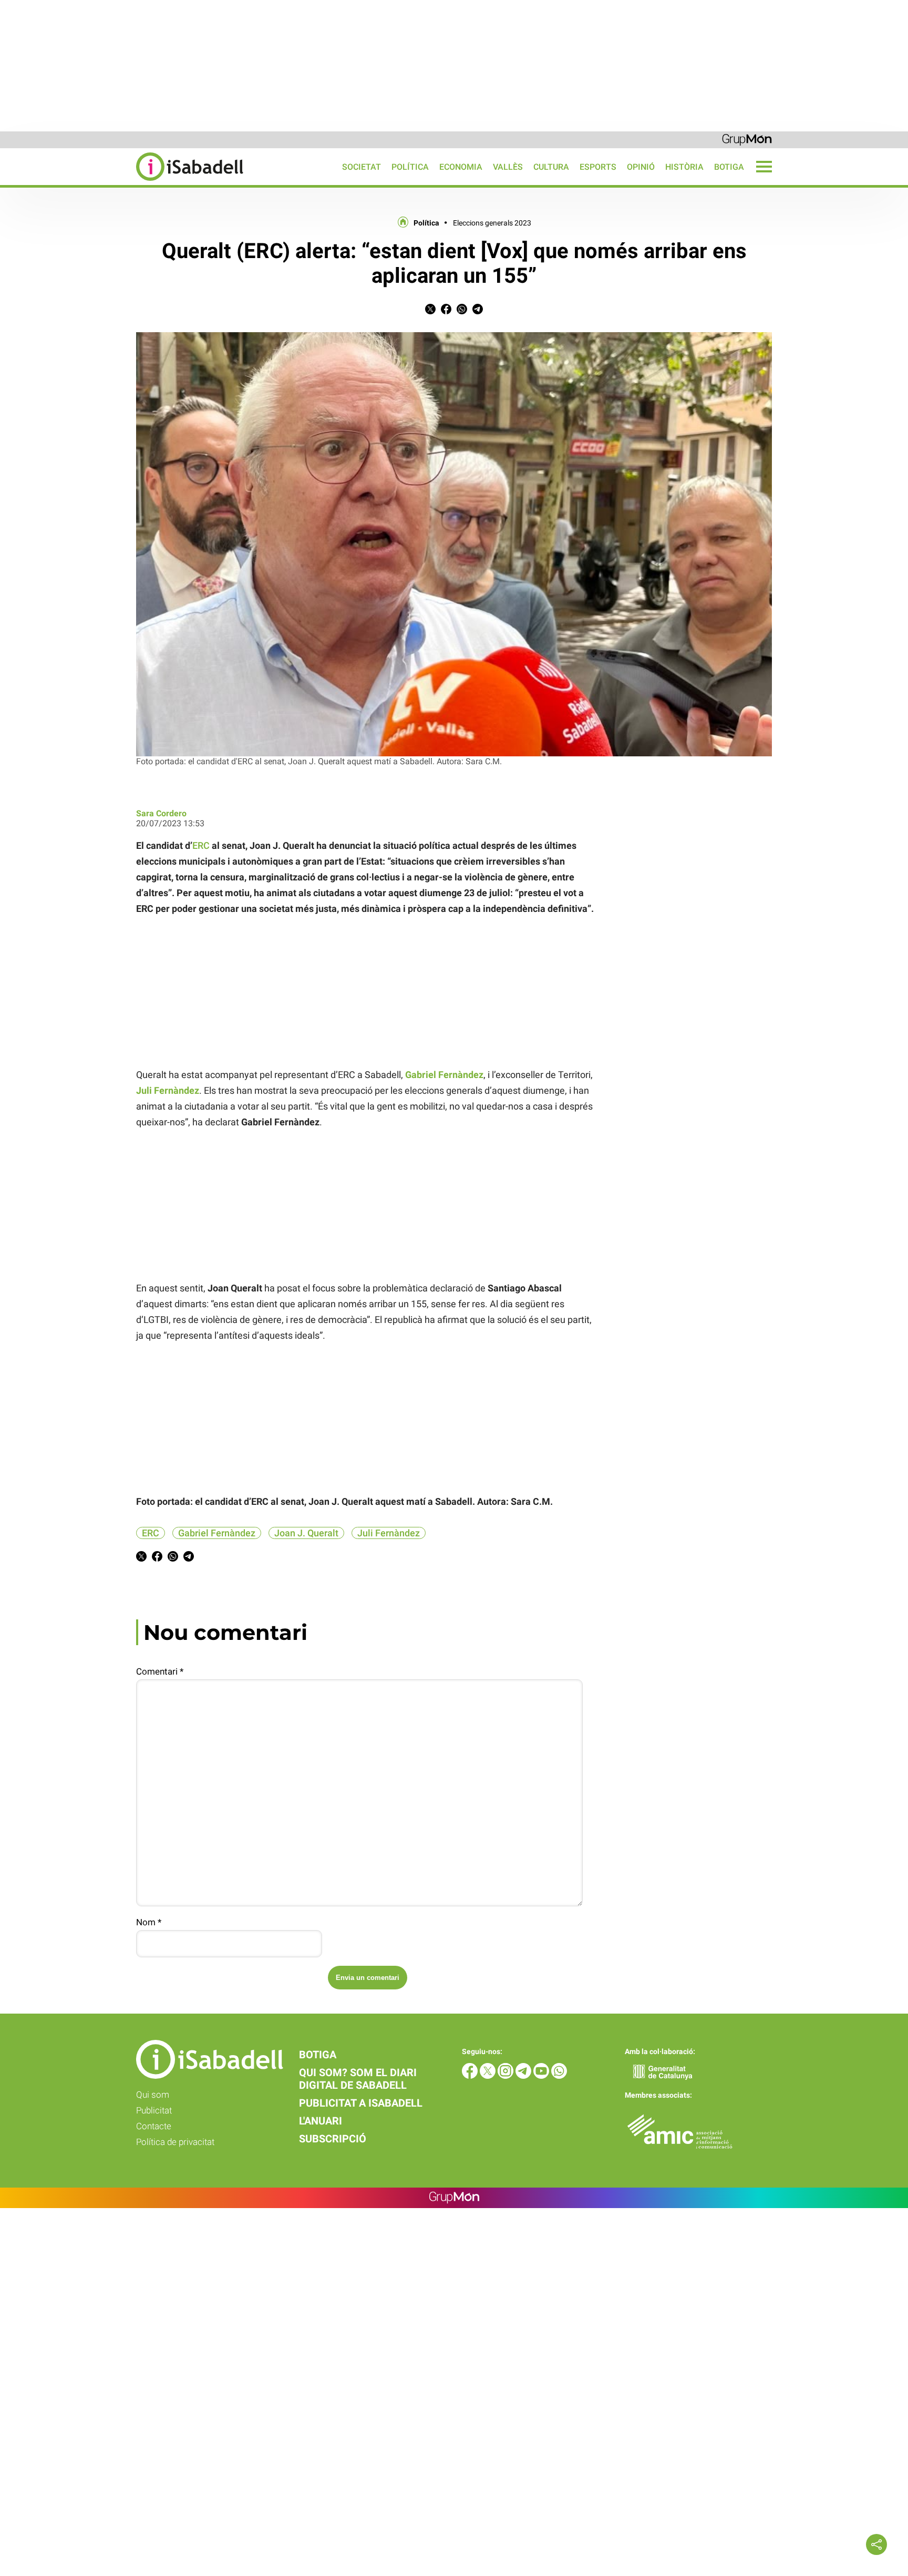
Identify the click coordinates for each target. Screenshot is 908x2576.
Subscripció (333, 2139)
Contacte (154, 2126)
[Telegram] (524, 2076)
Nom (149, 1922)
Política (410, 167)
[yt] (542, 2076)
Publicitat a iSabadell (361, 2103)
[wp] (559, 2076)
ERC (201, 845)
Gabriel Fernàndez (217, 1533)
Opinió (641, 167)
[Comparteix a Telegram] (478, 311)
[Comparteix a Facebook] (446, 311)
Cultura (551, 167)
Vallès (508, 167)
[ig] (507, 2076)
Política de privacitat (175, 2142)
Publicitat (154, 2110)
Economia (461, 167)
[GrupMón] (747, 139)
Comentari (160, 1671)
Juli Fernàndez (389, 1533)
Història (684, 167)
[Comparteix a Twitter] (430, 311)
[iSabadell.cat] (122, 182)
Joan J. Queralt (306, 1533)
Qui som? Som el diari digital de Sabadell (358, 2079)
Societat (362, 167)
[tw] (489, 2076)
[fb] (471, 2076)
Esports (598, 167)
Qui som (153, 2095)
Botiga (729, 167)
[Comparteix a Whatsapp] (462, 311)
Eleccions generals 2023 (492, 223)
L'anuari (321, 2121)
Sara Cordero (161, 813)
